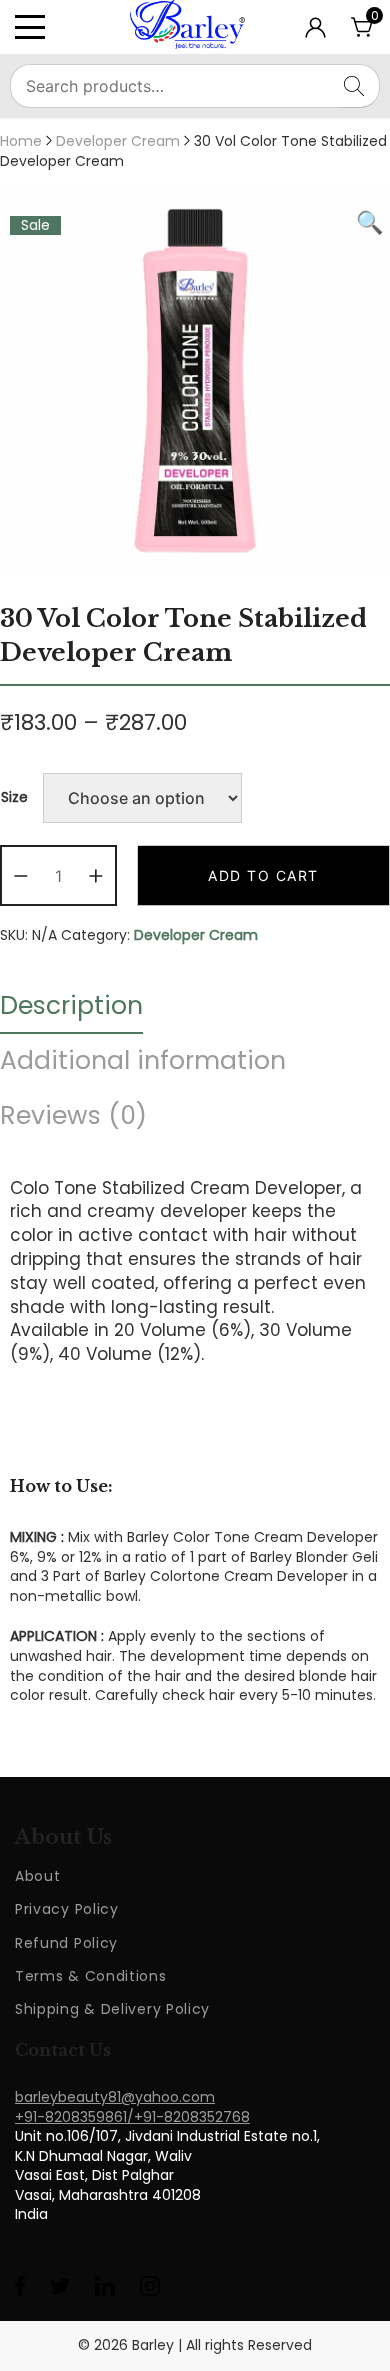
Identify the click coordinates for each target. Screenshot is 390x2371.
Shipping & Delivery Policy (112, 2009)
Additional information (143, 1060)
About (38, 1876)
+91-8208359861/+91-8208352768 (132, 2117)
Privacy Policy (67, 1909)
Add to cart (263, 875)
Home (21, 141)
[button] (21, 876)
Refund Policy (66, 1943)
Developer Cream (118, 141)
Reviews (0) (73, 1115)
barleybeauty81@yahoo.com (115, 2097)
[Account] (315, 33)
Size (14, 797)
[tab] (71, 1005)
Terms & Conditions (91, 1976)
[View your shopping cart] (363, 34)
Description (71, 1005)
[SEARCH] (360, 86)
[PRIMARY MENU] (42, 27)
